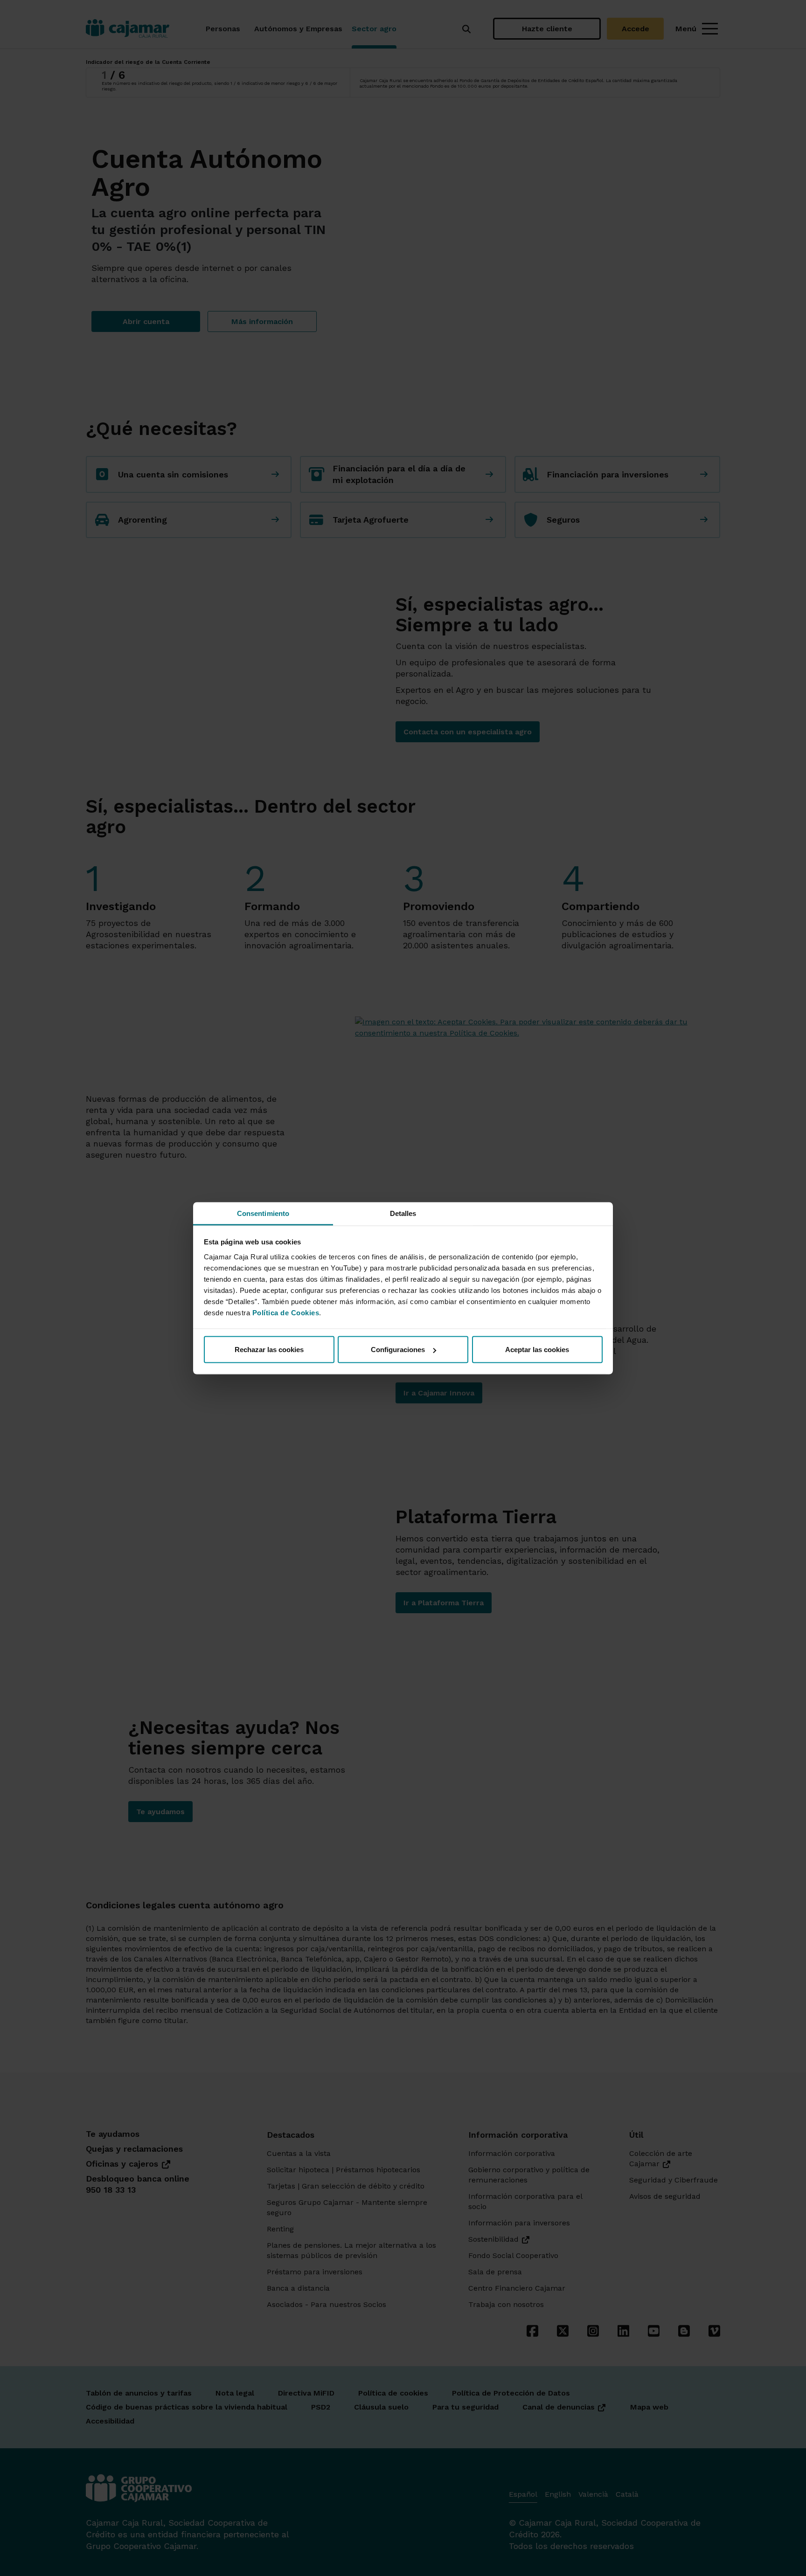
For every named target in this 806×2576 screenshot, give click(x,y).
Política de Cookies (286, 1312)
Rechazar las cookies (269, 1350)
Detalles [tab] (403, 1213)
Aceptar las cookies (537, 1350)
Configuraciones (398, 1350)
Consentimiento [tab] (263, 1213)
